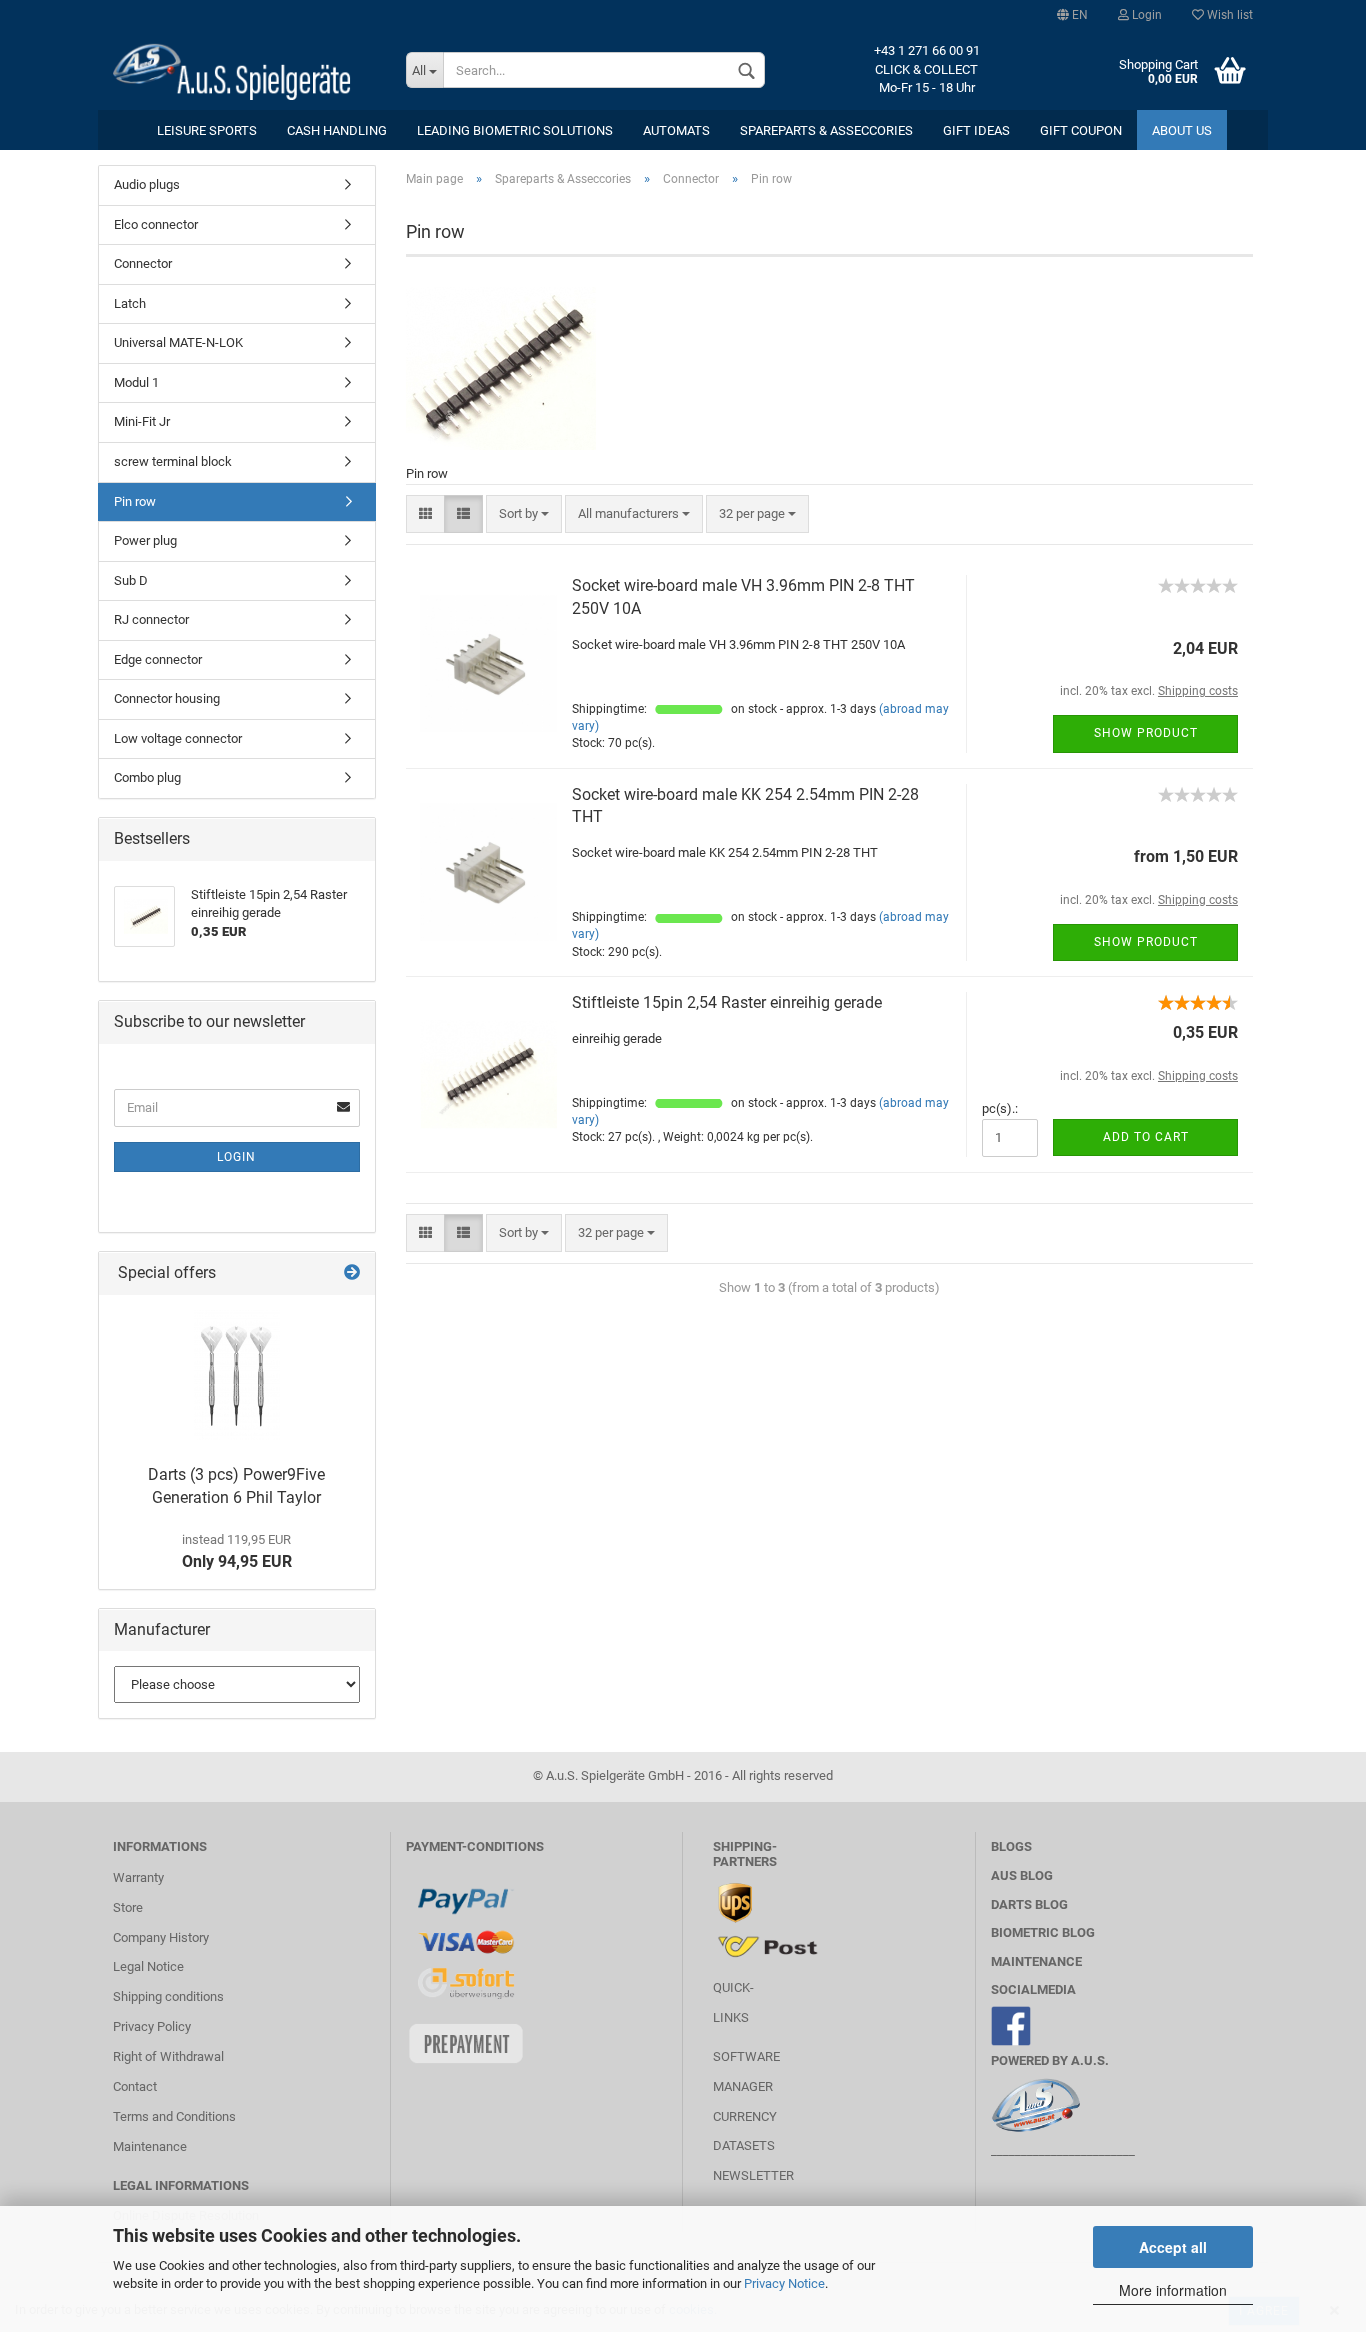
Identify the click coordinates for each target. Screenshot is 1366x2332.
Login (1145, 15)
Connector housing (167, 698)
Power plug (145, 540)
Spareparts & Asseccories (826, 130)
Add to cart (1146, 1137)
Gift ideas (976, 130)
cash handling (337, 130)
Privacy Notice (784, 2283)
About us (1182, 130)
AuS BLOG (1022, 1875)
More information (1173, 2290)
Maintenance (150, 2146)
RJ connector (151, 619)
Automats (676, 130)
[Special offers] (352, 1273)
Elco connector (156, 224)
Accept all (1173, 2247)
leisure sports (207, 130)
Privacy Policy (152, 2026)
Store (128, 1907)
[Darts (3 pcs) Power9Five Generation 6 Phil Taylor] (237, 1375)
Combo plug (147, 777)
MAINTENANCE (1036, 1961)
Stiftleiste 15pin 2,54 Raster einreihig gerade (727, 1002)
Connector (143, 263)
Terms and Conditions (174, 2116)
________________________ (1063, 2150)
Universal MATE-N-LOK (178, 342)
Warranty (138, 1877)
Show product (1146, 733)
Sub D (131, 580)
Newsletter (753, 2175)
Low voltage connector (178, 738)
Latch (130, 303)
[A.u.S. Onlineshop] (244, 70)
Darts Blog (1029, 1904)
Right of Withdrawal (168, 2056)
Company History (161, 1937)
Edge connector (158, 659)
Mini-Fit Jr (142, 421)
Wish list (1228, 15)
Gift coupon (1081, 130)
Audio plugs (147, 184)
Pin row (135, 501)
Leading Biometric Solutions (515, 130)
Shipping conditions (168, 1996)
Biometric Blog (1043, 1932)
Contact (135, 2086)
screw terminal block (173, 461)
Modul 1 (136, 382)
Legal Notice (148, 1966)
